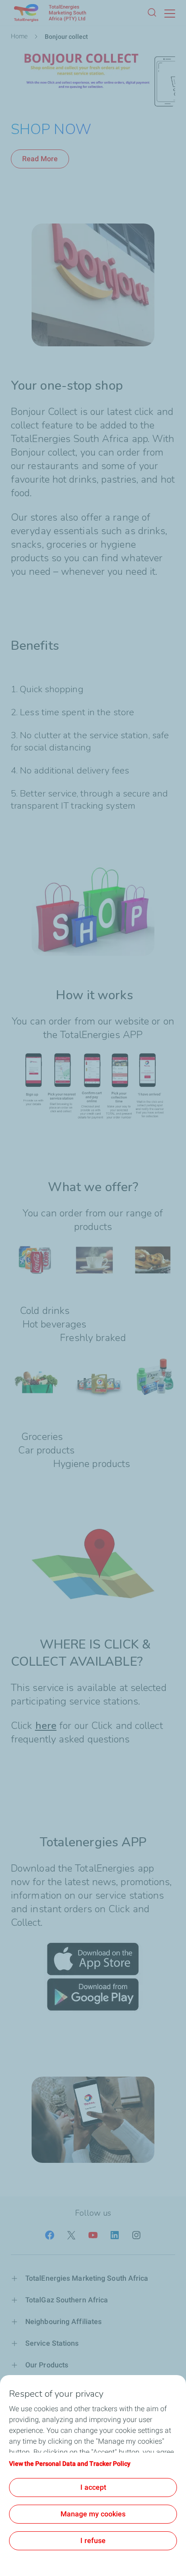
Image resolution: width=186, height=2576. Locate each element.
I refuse (93, 2541)
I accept (93, 2487)
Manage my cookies (93, 2514)
